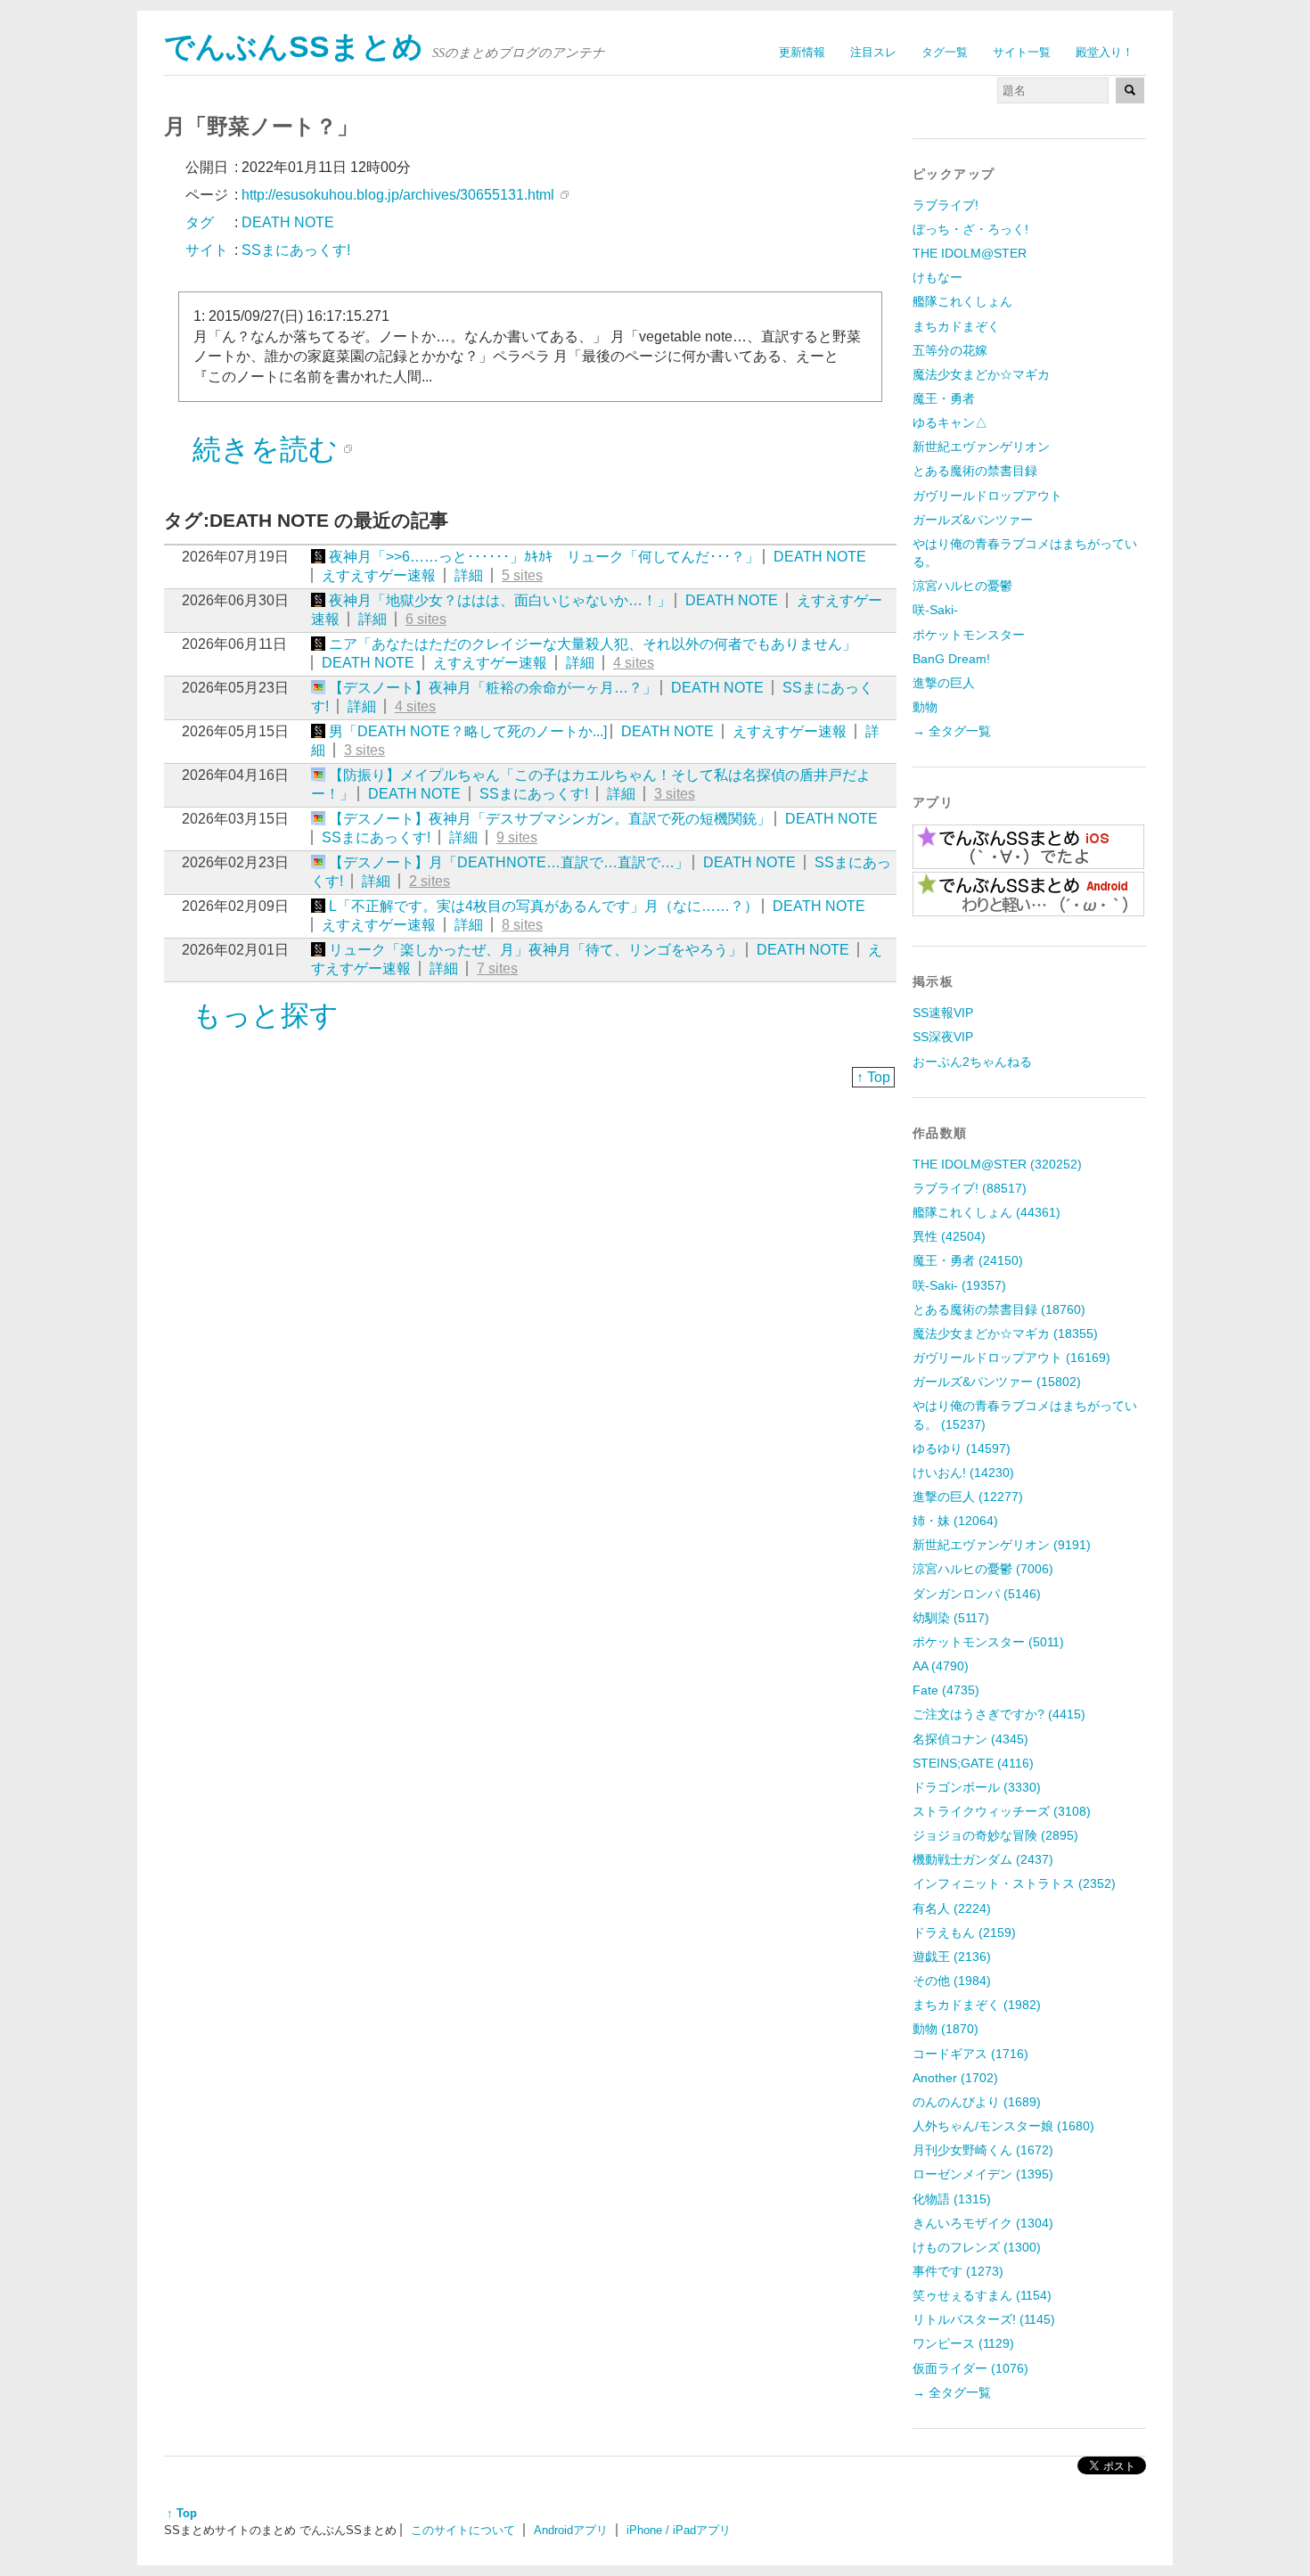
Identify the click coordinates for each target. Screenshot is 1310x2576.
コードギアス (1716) (970, 2054)
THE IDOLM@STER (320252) (997, 1164)
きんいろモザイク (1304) (983, 2223)
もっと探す (266, 1015)
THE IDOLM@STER (970, 253)
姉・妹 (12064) (955, 1521)
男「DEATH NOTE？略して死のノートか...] (468, 731)
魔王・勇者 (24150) (968, 1260)
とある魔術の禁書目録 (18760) (999, 1309)
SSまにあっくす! (534, 794)
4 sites (634, 663)
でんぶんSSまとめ (294, 47)
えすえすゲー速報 (379, 575)
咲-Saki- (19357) (959, 1285)
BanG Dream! (951, 659)
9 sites (517, 837)
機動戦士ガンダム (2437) (983, 1859)
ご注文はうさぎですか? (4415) (999, 1714)
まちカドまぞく (956, 326)
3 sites (364, 750)
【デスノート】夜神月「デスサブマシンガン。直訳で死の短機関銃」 (550, 819)
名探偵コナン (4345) (970, 1739)
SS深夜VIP (943, 1037)
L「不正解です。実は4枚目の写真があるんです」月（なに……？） (544, 906)
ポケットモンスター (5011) (988, 1642)
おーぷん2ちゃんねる (972, 1062)
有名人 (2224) (952, 1908)
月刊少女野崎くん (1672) (983, 2150)
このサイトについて (463, 2530)
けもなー (937, 277)
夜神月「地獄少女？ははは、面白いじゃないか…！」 (500, 600)
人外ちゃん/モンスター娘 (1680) (1003, 2126)
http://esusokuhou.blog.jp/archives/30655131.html (398, 195)
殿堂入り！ (1105, 52)
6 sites (426, 619)
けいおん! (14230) (963, 1473)
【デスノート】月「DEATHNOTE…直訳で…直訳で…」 (509, 862)
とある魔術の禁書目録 (975, 471)
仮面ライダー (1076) (970, 2368)
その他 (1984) (952, 1981)
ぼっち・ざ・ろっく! (970, 229)
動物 (925, 707)
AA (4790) (941, 1666)
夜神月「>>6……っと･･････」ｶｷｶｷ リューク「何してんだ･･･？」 (544, 557)
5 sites (522, 575)
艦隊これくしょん (962, 301)
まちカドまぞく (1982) (977, 2005)
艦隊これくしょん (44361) (987, 1212)
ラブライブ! (946, 205)
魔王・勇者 (944, 398)
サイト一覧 (1022, 52)
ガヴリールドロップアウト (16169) (1011, 1358)
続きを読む (265, 449)
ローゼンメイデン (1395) (983, 2174)
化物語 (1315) (952, 2199)
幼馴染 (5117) (951, 1618)
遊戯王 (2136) (952, 1957)
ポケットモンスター (969, 635)
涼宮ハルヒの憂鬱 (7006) (983, 1569)
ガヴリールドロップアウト (987, 496)
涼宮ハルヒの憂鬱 (962, 586)
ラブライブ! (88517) (970, 1188)
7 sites (497, 968)
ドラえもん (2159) (964, 1932)
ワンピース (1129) (963, 2343)
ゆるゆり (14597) (962, 1448)
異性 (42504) (949, 1236)
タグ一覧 (945, 52)
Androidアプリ (571, 2530)
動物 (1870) (946, 2029)
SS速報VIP (943, 1013)
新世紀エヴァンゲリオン (981, 447)
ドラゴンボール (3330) (977, 1787)
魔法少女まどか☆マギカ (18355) (1005, 1333)
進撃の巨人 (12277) (968, 1497)
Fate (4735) (946, 1690)
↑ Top (873, 1077)
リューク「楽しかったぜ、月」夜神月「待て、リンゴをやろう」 (536, 950)
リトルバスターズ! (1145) (984, 2319)
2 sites (430, 881)
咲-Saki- (935, 610)
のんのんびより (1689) (977, 2102)
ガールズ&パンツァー (973, 520)
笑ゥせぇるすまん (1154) (982, 2295)
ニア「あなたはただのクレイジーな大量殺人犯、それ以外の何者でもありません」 (593, 644)
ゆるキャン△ (950, 422)
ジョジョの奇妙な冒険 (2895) (995, 1835)
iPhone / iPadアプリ (679, 2530)
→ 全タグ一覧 (952, 731)
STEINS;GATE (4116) (973, 1763)
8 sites (522, 925)
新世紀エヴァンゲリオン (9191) (1002, 1545)
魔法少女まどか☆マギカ (981, 374)
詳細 (469, 575)
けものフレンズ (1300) (977, 2247)
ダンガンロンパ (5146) (977, 1594)
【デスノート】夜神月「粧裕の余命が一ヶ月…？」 (493, 688)
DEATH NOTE (820, 557)
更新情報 (802, 52)
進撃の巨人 (944, 683)
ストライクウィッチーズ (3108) (1002, 1811)
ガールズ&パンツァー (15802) (997, 1382)
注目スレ (873, 52)
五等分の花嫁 (950, 350)
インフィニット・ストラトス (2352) (1014, 1883)
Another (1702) (955, 2078)
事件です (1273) (958, 2271)
